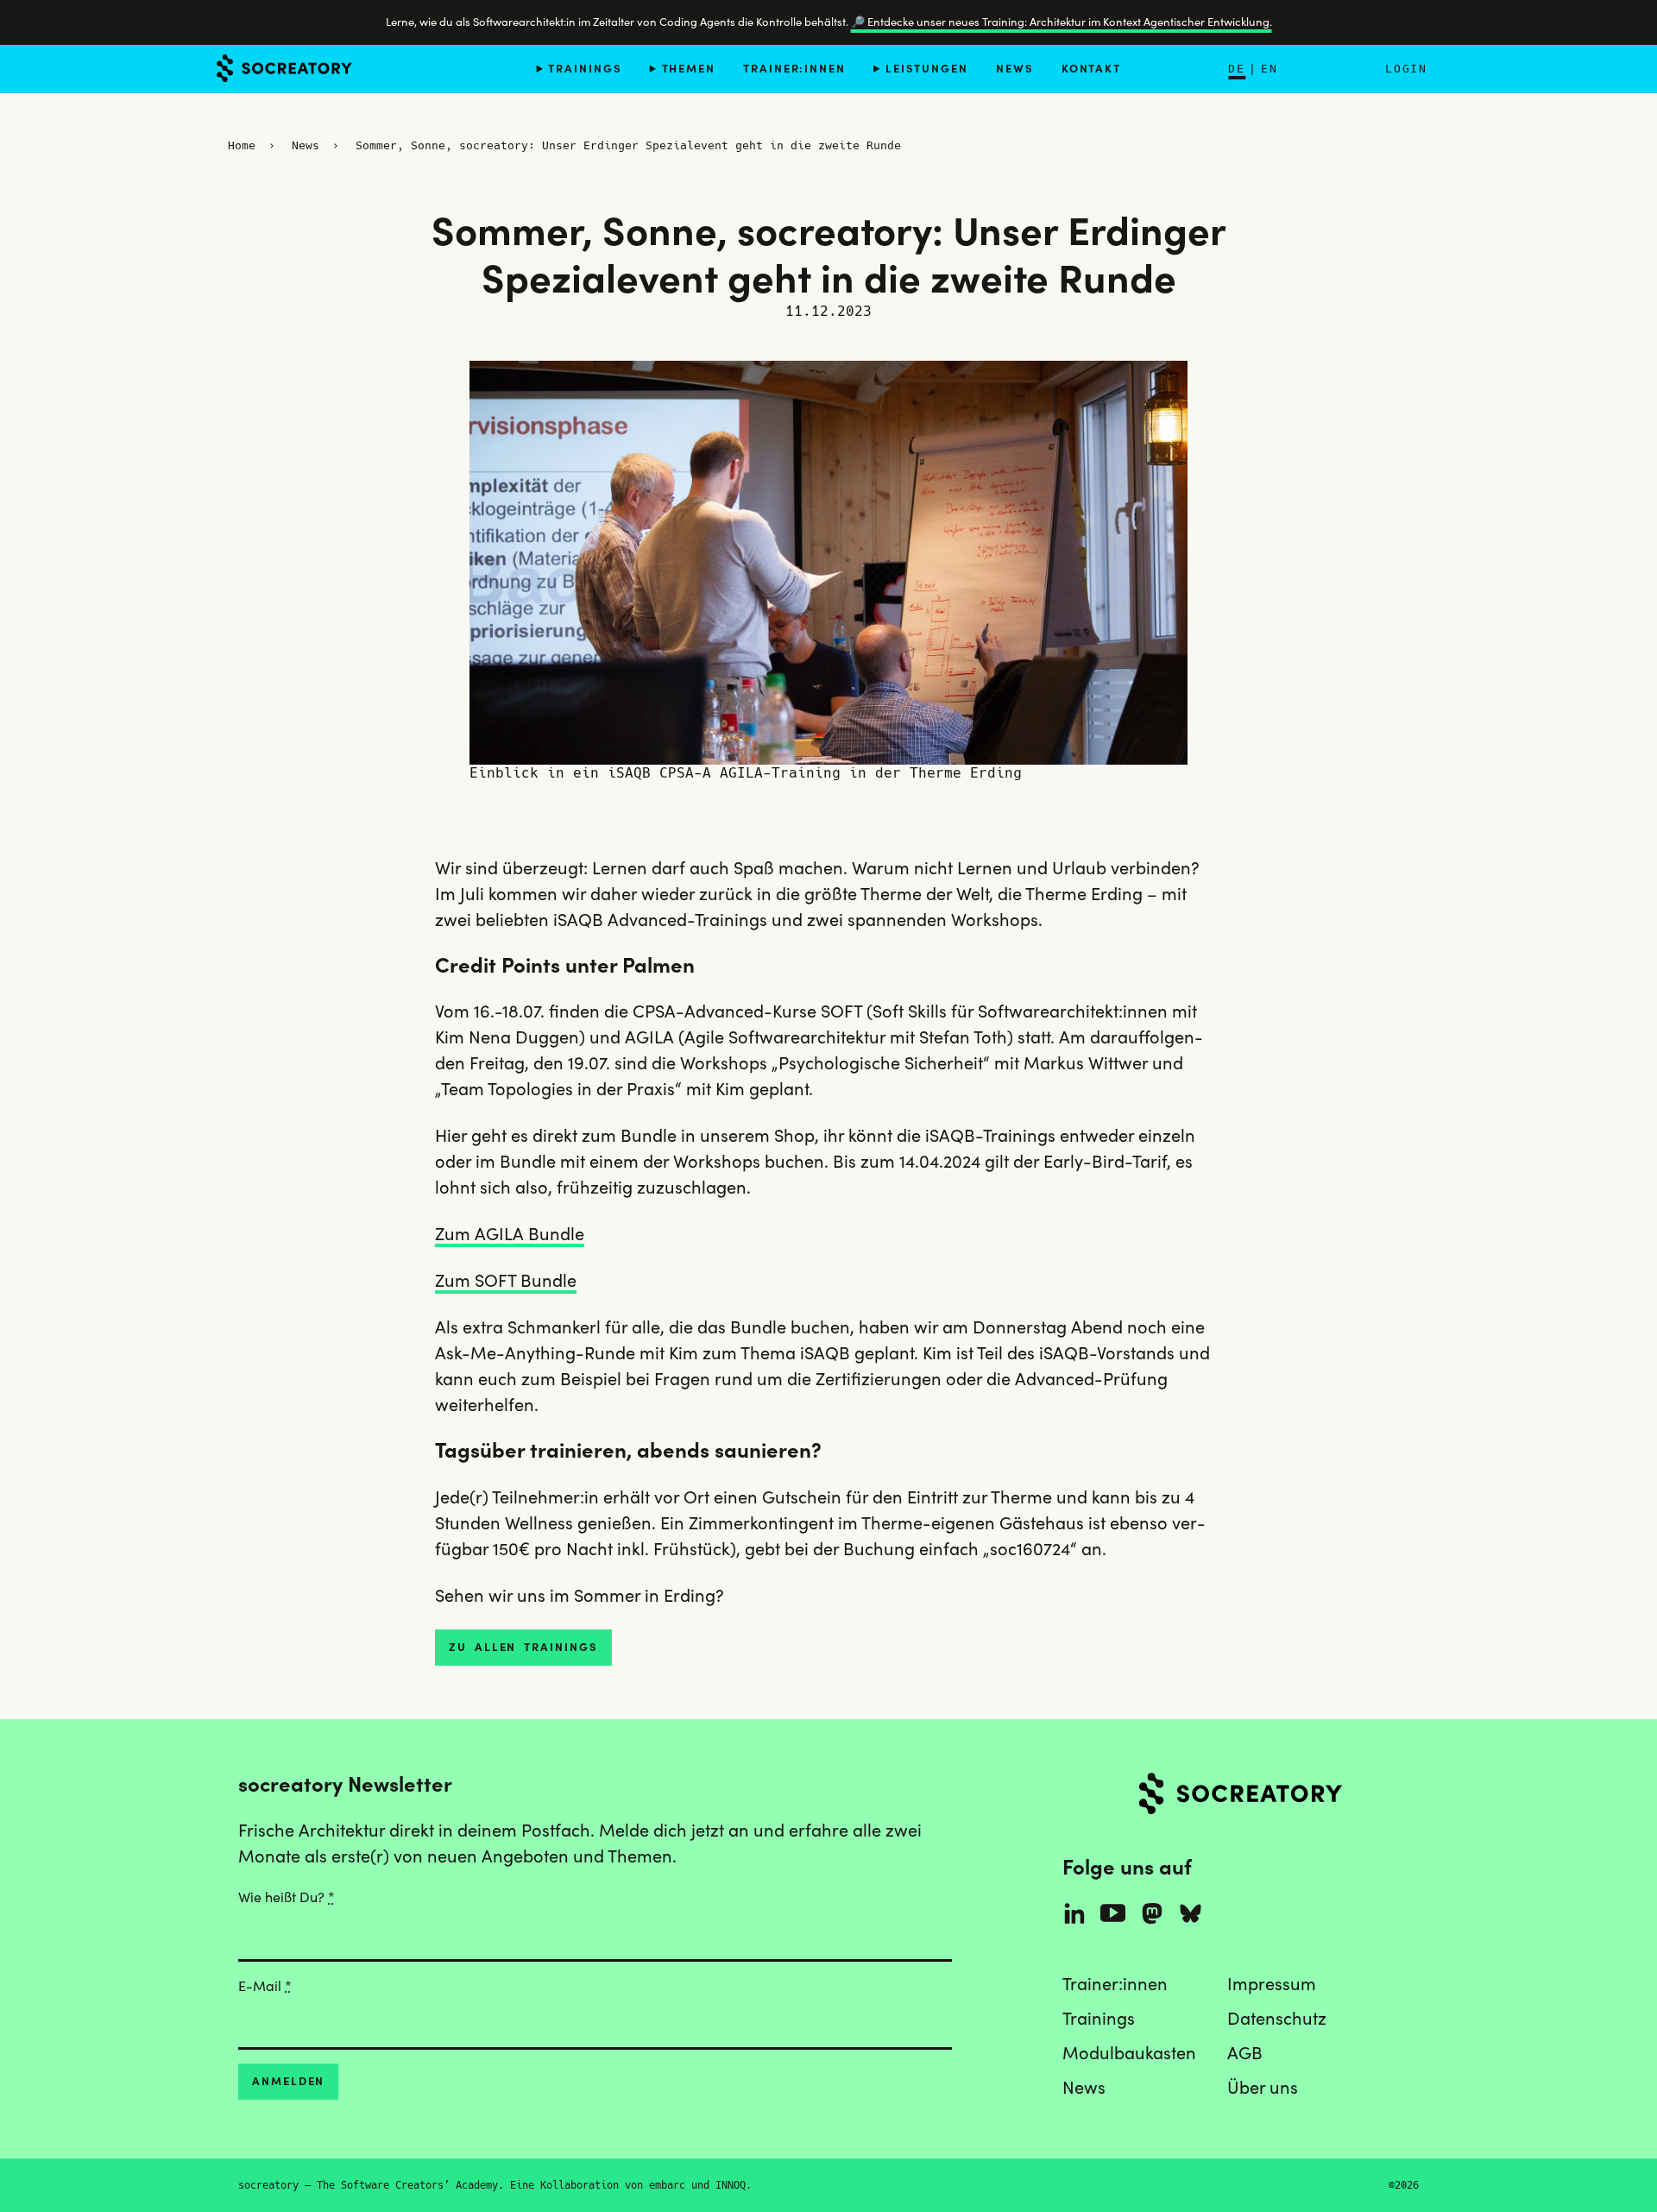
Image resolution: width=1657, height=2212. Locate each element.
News (1015, 68)
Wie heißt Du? (287, 1897)
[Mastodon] (1152, 1913)
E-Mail (265, 1986)
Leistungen (927, 68)
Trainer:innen (794, 68)
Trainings (585, 68)
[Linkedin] (1074, 1913)
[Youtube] (1113, 1913)
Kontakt (1091, 68)
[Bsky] (1191, 1913)
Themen (689, 68)
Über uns (1263, 2088)
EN (1270, 69)
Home (242, 145)
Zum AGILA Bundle (510, 1234)
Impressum (1272, 1984)
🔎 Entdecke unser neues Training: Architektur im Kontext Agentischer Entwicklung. (1062, 22)
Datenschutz (1277, 2019)
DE (1237, 69)
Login (1406, 69)
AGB (1245, 2053)
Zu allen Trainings (523, 1647)
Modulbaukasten (1129, 2053)
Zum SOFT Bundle (506, 1281)
